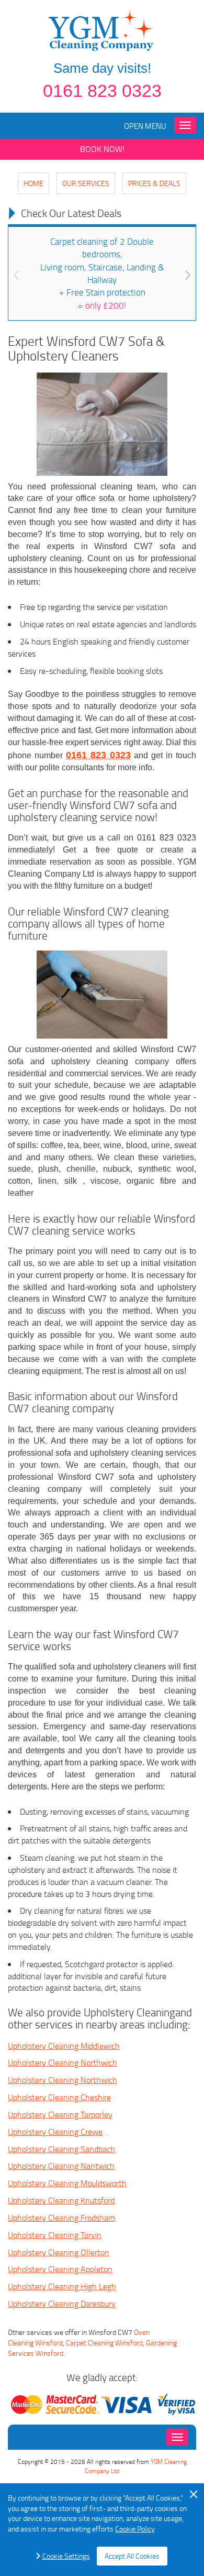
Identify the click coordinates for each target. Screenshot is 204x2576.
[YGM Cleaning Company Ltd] (102, 29)
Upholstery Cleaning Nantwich (61, 2166)
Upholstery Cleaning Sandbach (61, 2149)
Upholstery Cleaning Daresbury (62, 2304)
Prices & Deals (154, 183)
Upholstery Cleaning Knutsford (61, 2200)
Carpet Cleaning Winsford (104, 2343)
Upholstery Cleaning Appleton (60, 2269)
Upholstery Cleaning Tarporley (60, 2114)
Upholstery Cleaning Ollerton (59, 2252)
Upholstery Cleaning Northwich (63, 2062)
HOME (33, 183)
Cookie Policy (135, 2529)
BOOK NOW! (102, 149)
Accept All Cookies (132, 2556)
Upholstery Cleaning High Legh (62, 2286)
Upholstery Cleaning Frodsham (61, 2218)
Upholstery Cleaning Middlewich (64, 2046)
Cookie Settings (66, 2556)
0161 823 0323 (102, 91)
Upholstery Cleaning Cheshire (59, 2097)
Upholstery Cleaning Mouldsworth (67, 2183)
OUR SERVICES (86, 183)
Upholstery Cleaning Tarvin (55, 2235)
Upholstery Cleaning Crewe (55, 2132)
